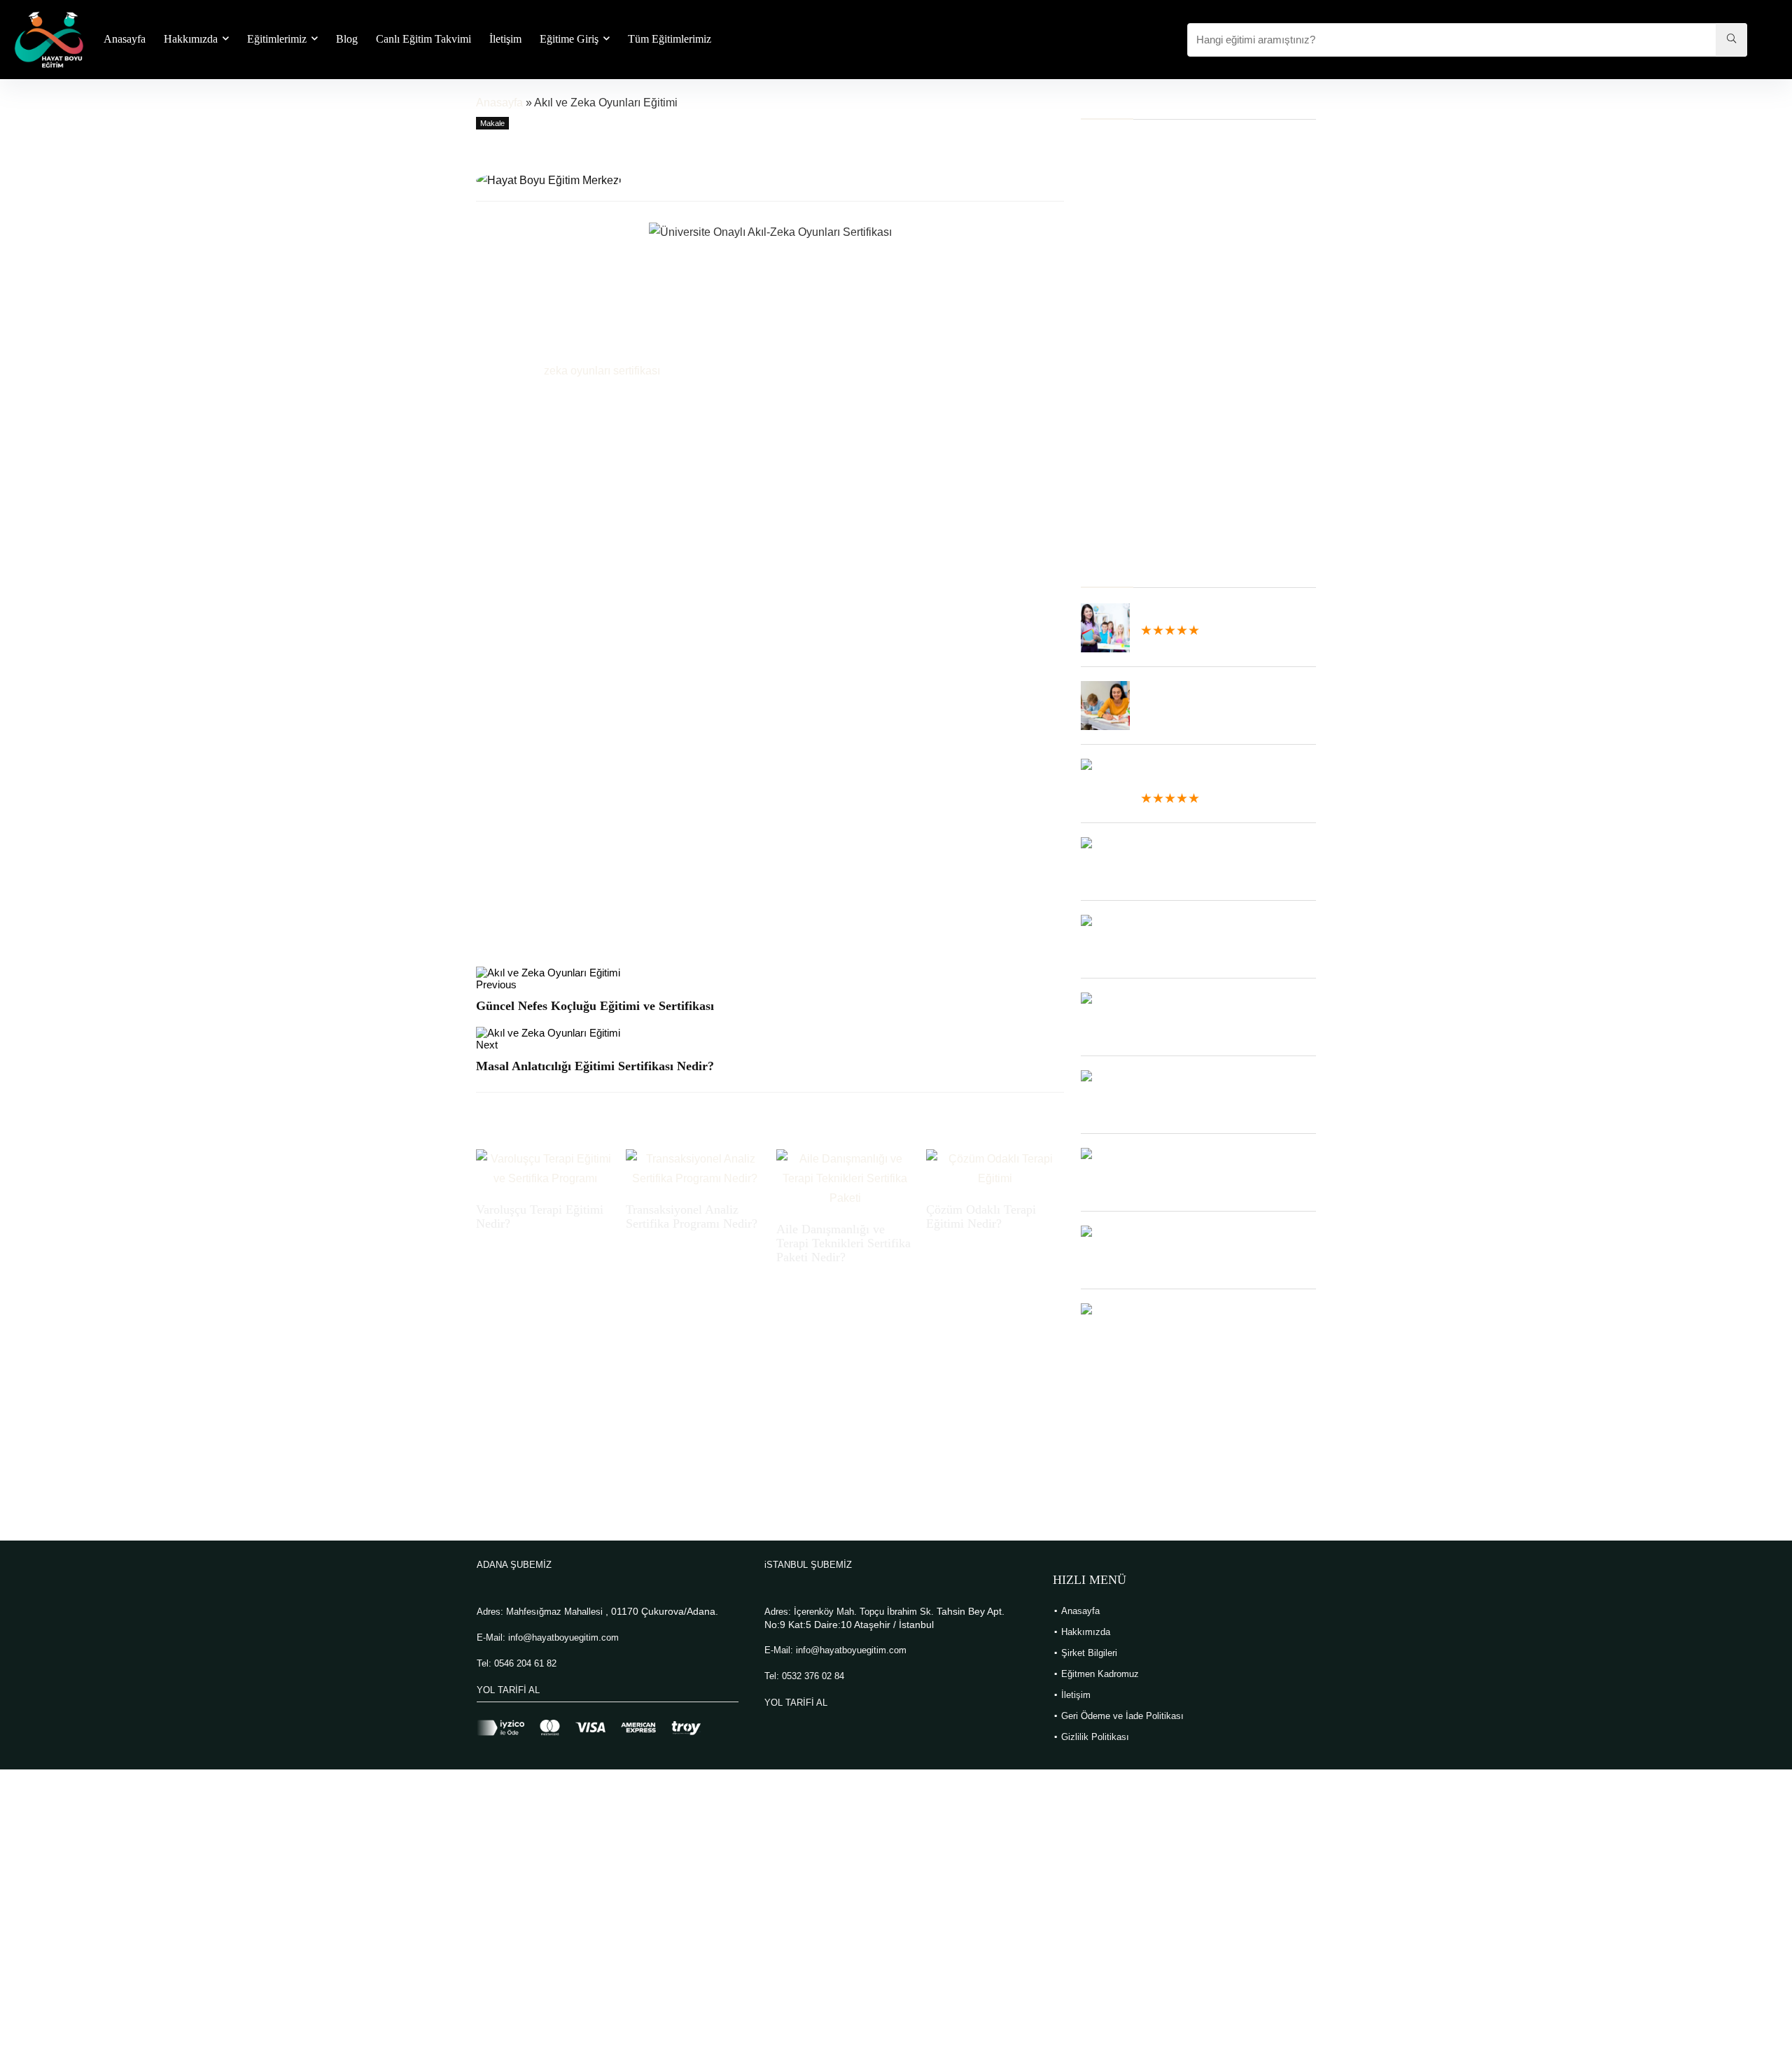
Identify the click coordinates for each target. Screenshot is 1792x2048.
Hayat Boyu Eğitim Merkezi (700, 177)
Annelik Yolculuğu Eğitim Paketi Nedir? (1169, 380)
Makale (492, 123)
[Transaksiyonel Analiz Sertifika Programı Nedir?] (695, 1159)
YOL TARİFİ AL (508, 1690)
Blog (347, 39)
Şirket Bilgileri (1089, 1653)
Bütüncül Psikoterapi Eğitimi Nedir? (1161, 524)
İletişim (505, 39)
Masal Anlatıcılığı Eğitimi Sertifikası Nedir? (595, 1066)
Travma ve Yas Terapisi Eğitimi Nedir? (1168, 323)
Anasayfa (125, 39)
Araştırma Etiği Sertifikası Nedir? (1155, 266)
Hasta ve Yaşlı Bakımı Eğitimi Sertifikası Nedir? (1189, 467)
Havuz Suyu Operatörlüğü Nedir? (1157, 448)
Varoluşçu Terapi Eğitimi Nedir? (1152, 141)
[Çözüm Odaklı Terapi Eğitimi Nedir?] (995, 1159)
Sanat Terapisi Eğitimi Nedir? (1146, 285)
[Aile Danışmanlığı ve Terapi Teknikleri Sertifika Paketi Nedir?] (845, 1159)
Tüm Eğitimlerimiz (670, 39)
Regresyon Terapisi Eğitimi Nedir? (1158, 247)
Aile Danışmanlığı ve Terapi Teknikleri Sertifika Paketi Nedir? (843, 1243)
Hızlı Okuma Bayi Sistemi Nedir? (1156, 486)
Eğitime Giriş (569, 39)
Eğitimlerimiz (277, 39)
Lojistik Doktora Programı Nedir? (1155, 399)
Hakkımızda (191, 39)
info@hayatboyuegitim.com (563, 1637)
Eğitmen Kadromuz (1100, 1674)
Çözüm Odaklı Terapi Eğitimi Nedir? (981, 1216)
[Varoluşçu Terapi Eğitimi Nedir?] (545, 1159)
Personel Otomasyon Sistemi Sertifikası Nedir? (1189, 229)
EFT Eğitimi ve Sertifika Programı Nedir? (1174, 505)
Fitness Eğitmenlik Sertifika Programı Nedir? (1182, 304)
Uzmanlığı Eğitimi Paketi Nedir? (1153, 342)
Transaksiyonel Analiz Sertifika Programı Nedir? (692, 1216)
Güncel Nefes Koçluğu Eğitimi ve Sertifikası (595, 1006)
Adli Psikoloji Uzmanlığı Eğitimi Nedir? (1168, 361)
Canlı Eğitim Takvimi (423, 39)
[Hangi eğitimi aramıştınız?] (1731, 40)
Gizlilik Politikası (1095, 1737)
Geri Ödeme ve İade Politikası (1122, 1716)
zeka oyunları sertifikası (602, 371)
